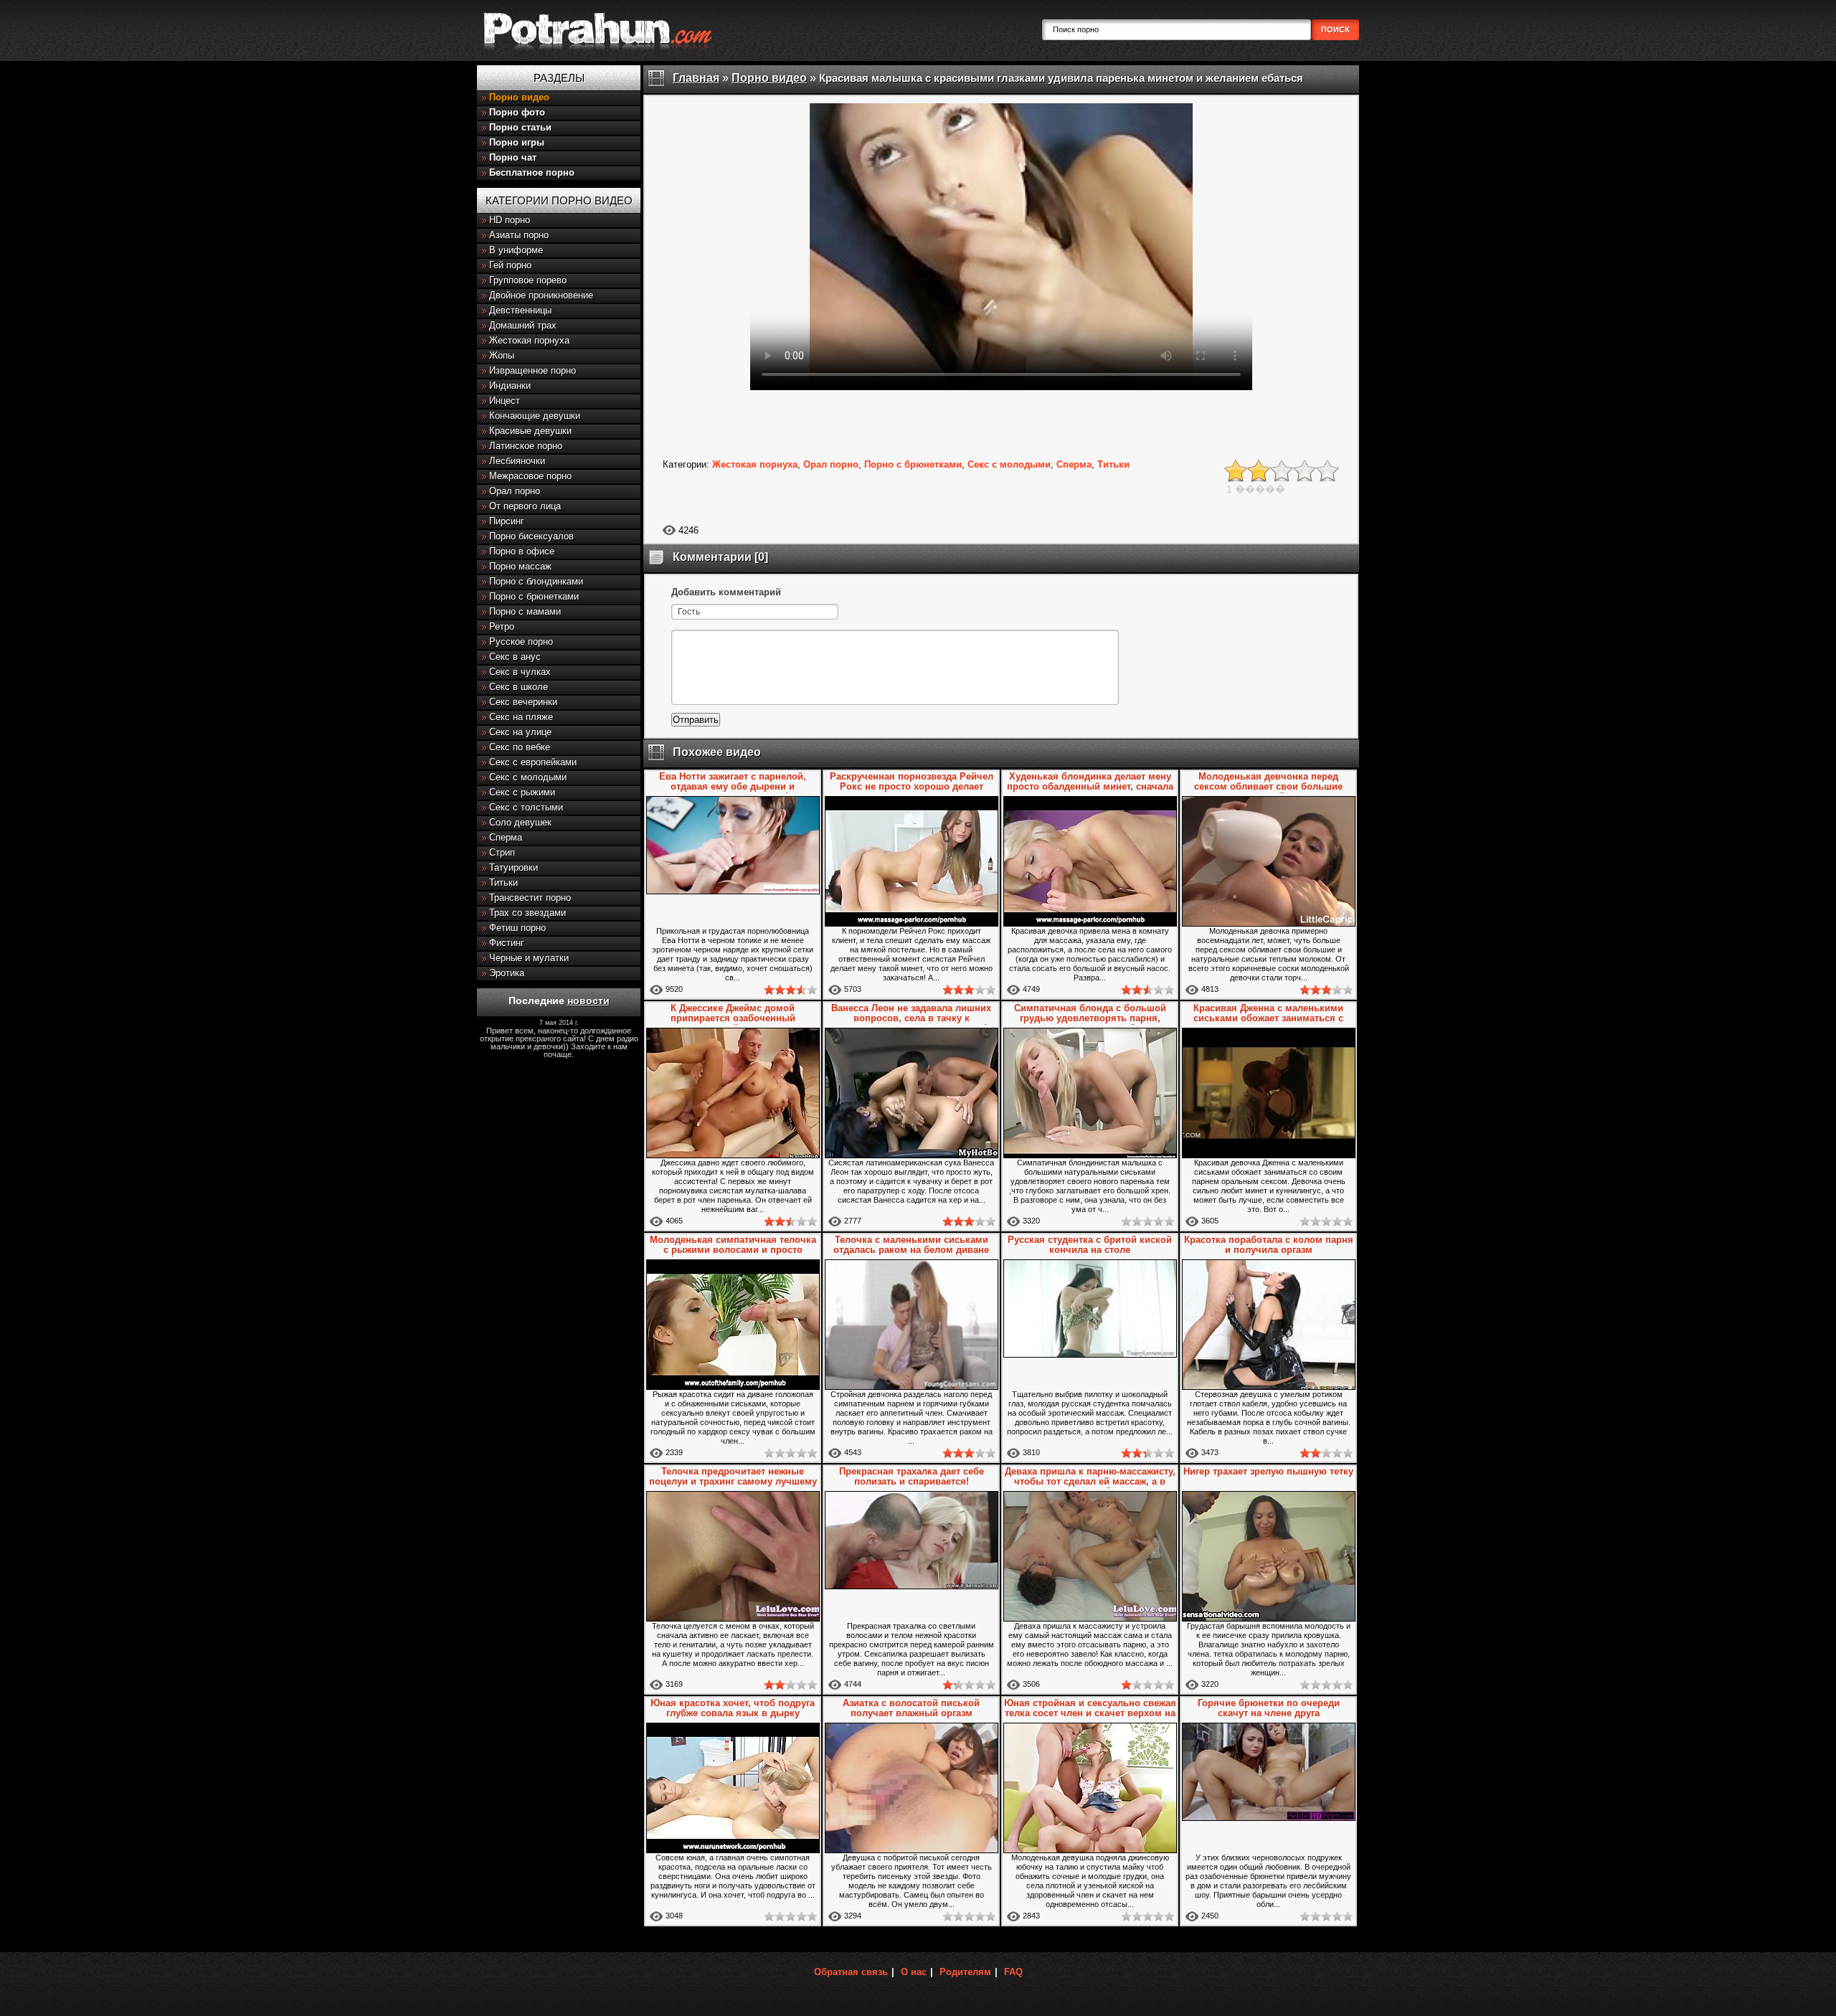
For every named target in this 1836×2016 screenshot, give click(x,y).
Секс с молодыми (528, 777)
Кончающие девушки (535, 416)
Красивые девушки (530, 431)
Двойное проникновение (541, 295)
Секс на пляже (521, 717)
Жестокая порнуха (529, 340)
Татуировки (514, 867)
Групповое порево (528, 280)
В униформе (516, 250)
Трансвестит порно (530, 898)
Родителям (965, 1972)
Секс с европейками (533, 762)
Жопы (502, 355)
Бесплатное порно (532, 172)
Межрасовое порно (530, 476)
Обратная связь (851, 1972)
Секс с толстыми (526, 807)
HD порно (510, 220)
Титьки (503, 882)
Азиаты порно (519, 235)
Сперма (506, 837)
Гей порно (510, 265)
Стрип (502, 852)
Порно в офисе (522, 551)
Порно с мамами (525, 611)
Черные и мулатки (529, 958)
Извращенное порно (533, 370)
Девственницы (520, 310)
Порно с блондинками (536, 581)
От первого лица (525, 506)
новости (588, 1000)
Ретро (502, 626)
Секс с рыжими (522, 792)
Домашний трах (523, 325)
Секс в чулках (520, 672)
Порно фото (517, 112)
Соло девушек (520, 822)
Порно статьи (520, 127)
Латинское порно (526, 446)
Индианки (510, 385)
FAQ (1013, 1972)
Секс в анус (515, 657)
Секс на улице (520, 732)
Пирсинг (507, 521)
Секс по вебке (520, 747)
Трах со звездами (527, 913)
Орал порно (515, 491)
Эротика (507, 973)
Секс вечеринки (523, 702)
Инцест (505, 401)
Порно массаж (520, 566)
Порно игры (517, 142)
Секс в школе (519, 687)
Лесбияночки (517, 461)
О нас (914, 1972)
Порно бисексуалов (531, 536)
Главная (696, 78)
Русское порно (521, 642)
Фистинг (507, 943)
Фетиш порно (517, 928)
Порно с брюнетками (534, 596)
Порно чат (513, 157)
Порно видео (519, 97)
